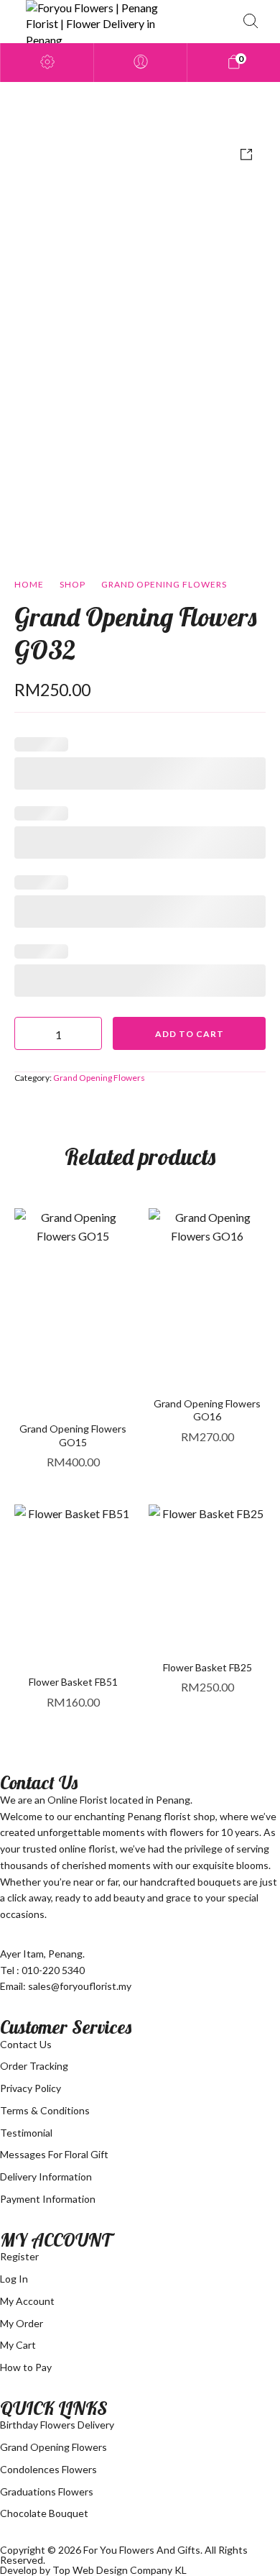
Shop (73, 584)
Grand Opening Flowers (164, 584)
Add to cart (190, 1034)
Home (29, 584)
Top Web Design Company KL (120, 2570)
